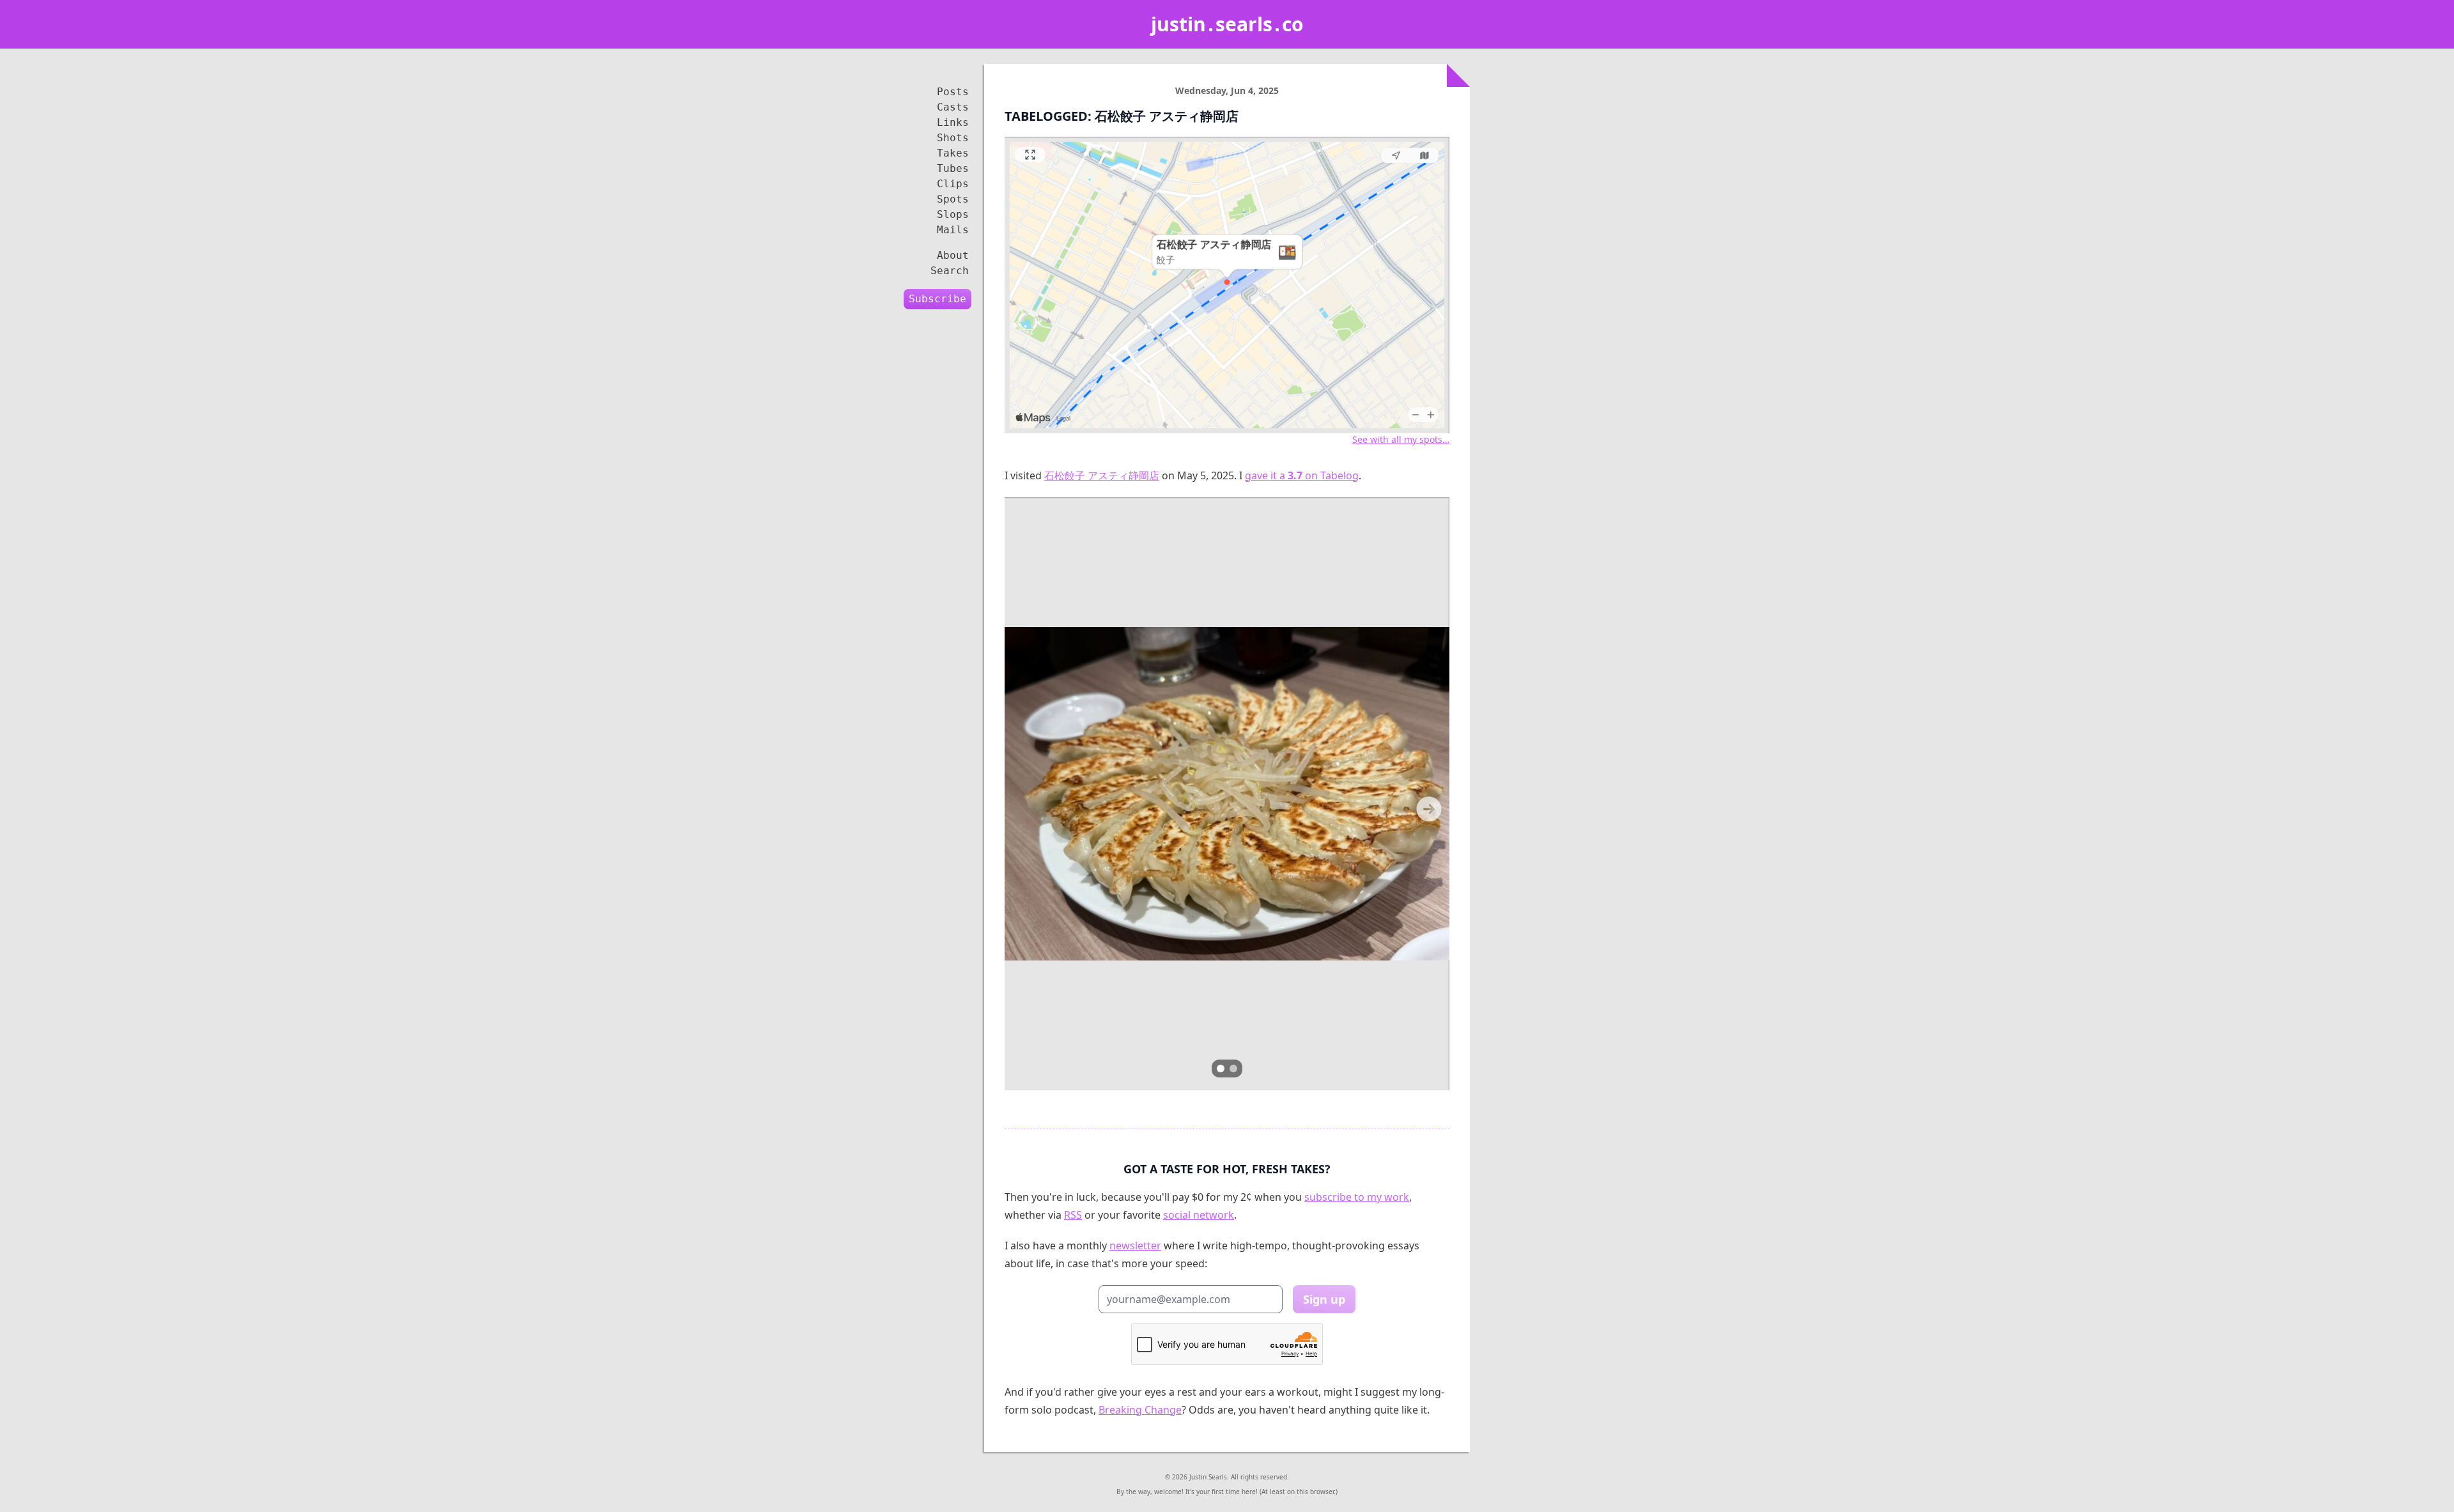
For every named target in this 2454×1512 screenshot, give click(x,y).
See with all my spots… (1401, 439)
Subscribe (938, 299)
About (953, 255)
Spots (953, 199)
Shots (953, 138)
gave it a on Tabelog (1302, 475)
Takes (953, 153)
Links (953, 122)
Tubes (953, 168)
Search (950, 271)
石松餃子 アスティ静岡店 (1102, 475)
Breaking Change (1140, 1410)
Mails (953, 230)
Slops (953, 214)
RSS (1073, 1215)
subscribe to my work (1357, 1197)
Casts (953, 107)
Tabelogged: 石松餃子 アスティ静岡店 (1122, 116)
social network (1199, 1215)
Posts (953, 92)
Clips (953, 184)
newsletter (1135, 1246)
